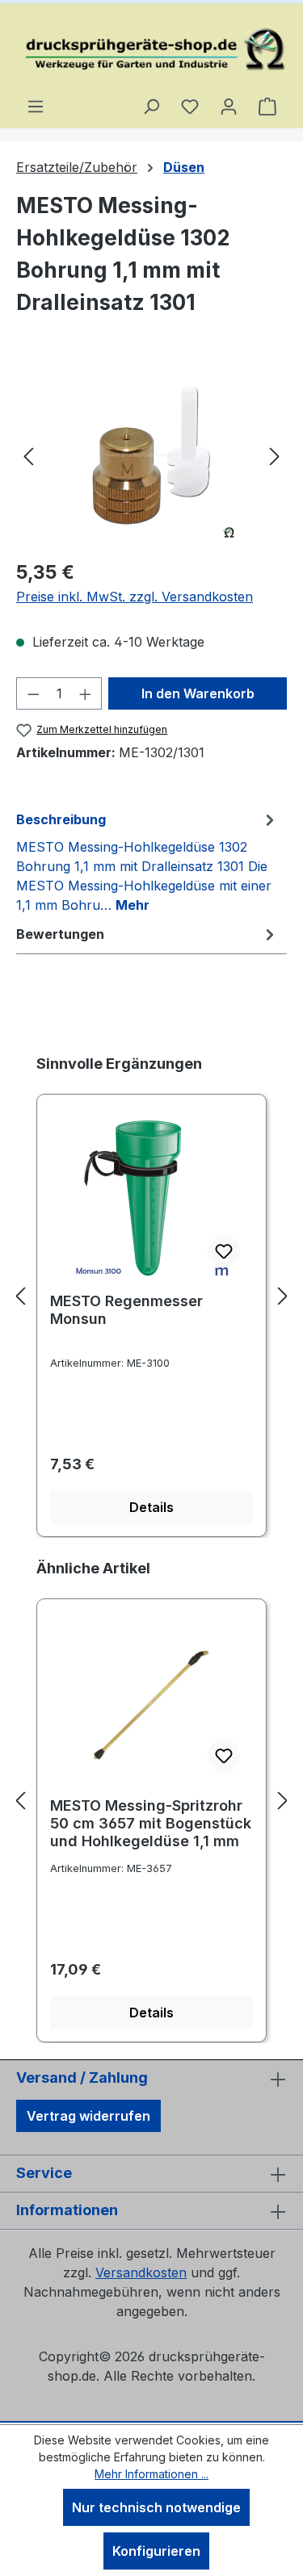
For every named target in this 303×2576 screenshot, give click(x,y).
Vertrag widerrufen (88, 2116)
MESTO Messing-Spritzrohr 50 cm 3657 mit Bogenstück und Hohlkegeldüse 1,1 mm (151, 1823)
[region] (151, 455)
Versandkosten (141, 2272)
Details (151, 1507)
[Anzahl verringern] (33, 693)
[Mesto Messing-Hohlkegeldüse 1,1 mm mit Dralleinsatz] (151, 455)
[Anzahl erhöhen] (86, 693)
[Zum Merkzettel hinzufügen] (224, 1251)
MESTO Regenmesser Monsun (126, 1310)
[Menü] (36, 106)
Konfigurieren (156, 2551)
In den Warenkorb (198, 693)
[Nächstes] (275, 455)
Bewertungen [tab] (60, 934)
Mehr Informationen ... (151, 2474)
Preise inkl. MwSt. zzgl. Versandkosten (135, 597)
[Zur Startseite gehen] (151, 50)
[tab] (147, 861)
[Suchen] (151, 106)
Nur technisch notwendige (156, 2507)
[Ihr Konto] (229, 106)
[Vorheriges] (28, 455)
